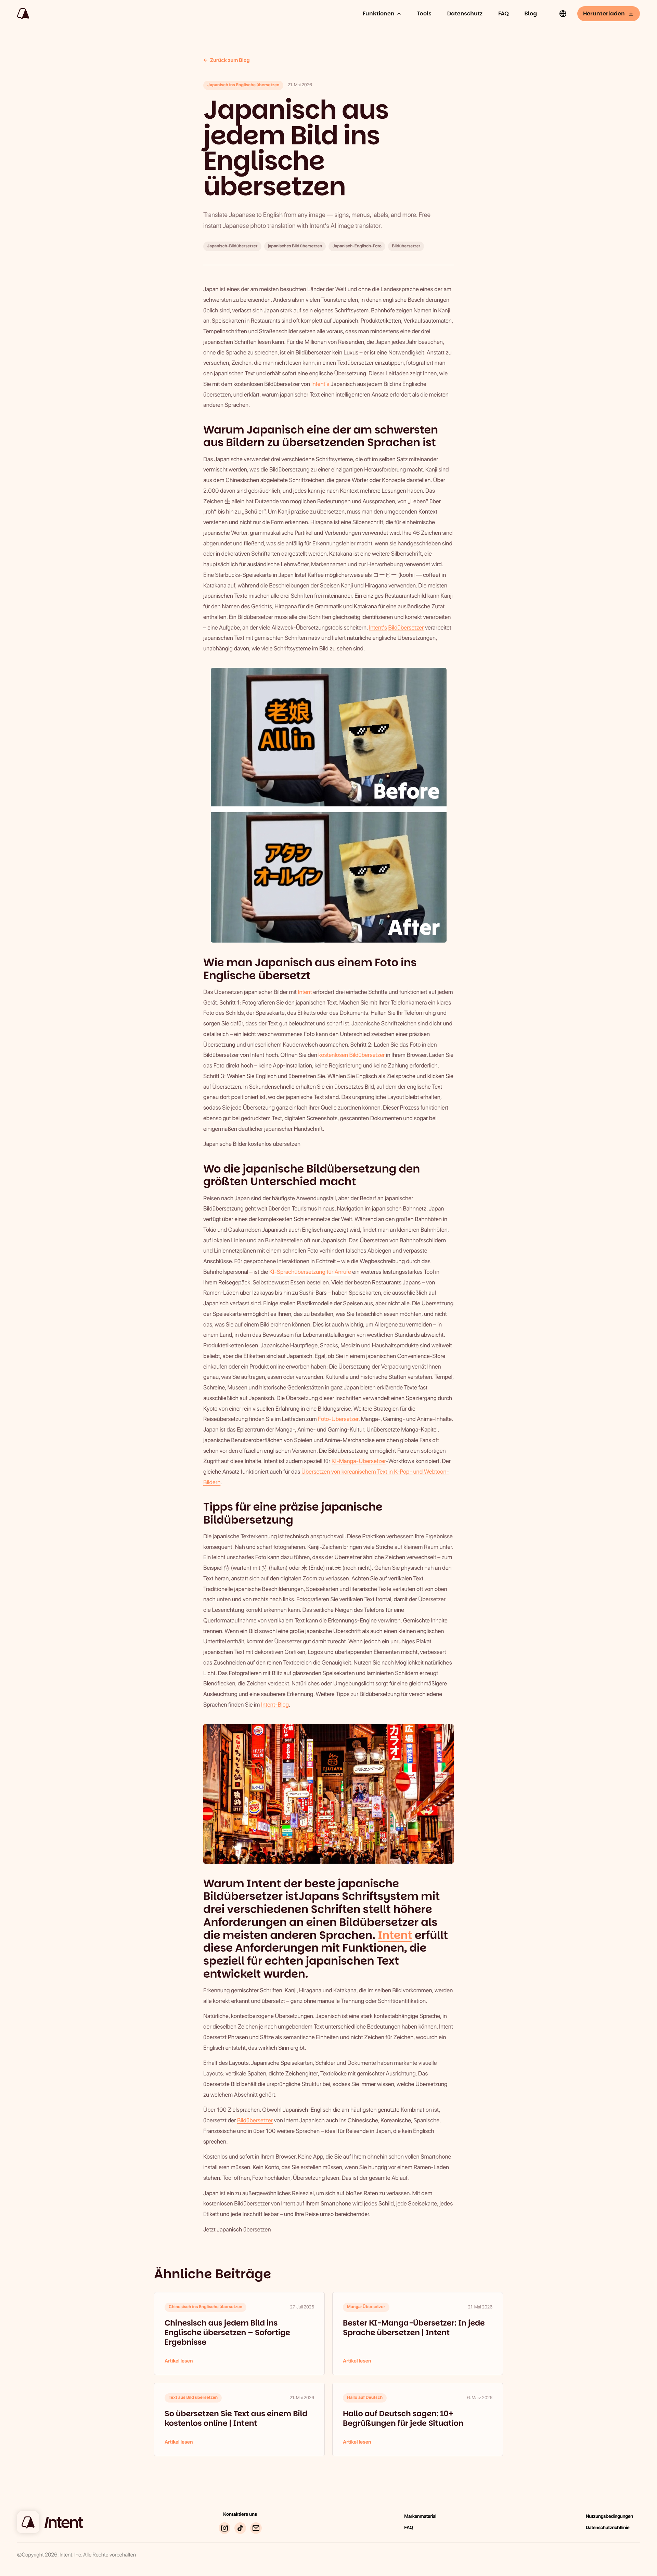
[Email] (256, 2528)
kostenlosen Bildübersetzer (351, 1055)
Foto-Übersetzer (338, 1419)
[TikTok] (240, 2528)
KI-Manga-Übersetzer (359, 1461)
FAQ (503, 14)
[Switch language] (563, 14)
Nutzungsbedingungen (609, 2516)
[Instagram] (224, 2528)
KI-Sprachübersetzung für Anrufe (310, 1272)
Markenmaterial (420, 2516)
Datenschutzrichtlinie (608, 2528)
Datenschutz (465, 14)
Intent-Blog (275, 1705)
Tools (424, 14)
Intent (305, 992)
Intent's (320, 384)
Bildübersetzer (406, 628)
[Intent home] (23, 14)
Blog (531, 14)
